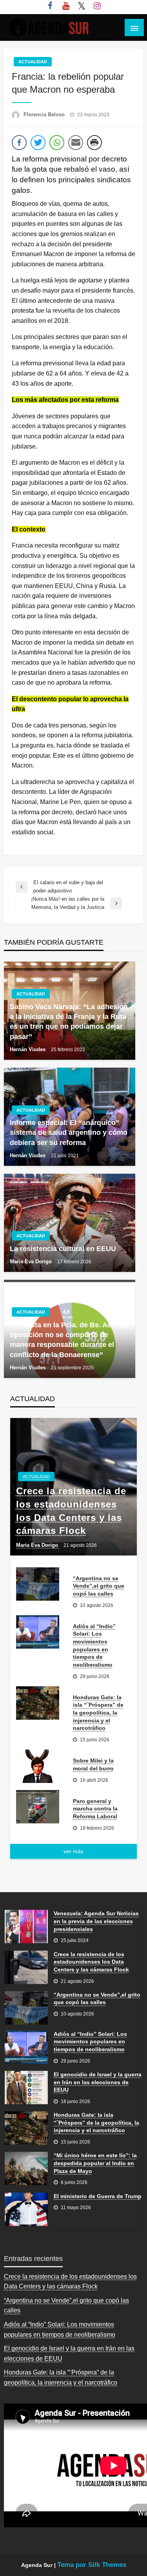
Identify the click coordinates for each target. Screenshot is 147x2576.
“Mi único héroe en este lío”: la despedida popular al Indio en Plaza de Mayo (95, 2163)
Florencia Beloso (45, 115)
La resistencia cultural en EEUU (63, 1249)
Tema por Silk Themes (92, 2565)
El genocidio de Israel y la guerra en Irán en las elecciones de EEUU (98, 2082)
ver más (73, 1851)
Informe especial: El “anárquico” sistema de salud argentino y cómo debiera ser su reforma (69, 1132)
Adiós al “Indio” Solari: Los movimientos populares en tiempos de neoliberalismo (94, 1645)
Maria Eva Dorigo (32, 1261)
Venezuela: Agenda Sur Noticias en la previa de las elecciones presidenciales (96, 1921)
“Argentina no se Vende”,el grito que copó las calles (99, 1586)
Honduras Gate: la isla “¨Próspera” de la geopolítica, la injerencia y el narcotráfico (98, 1713)
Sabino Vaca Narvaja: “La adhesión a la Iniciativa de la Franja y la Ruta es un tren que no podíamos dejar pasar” (69, 1022)
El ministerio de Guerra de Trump (98, 2196)
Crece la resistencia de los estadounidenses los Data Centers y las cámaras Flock (71, 1511)
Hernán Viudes (28, 1049)
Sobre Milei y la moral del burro (93, 1764)
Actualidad (33, 62)
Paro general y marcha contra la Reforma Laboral (95, 1809)
